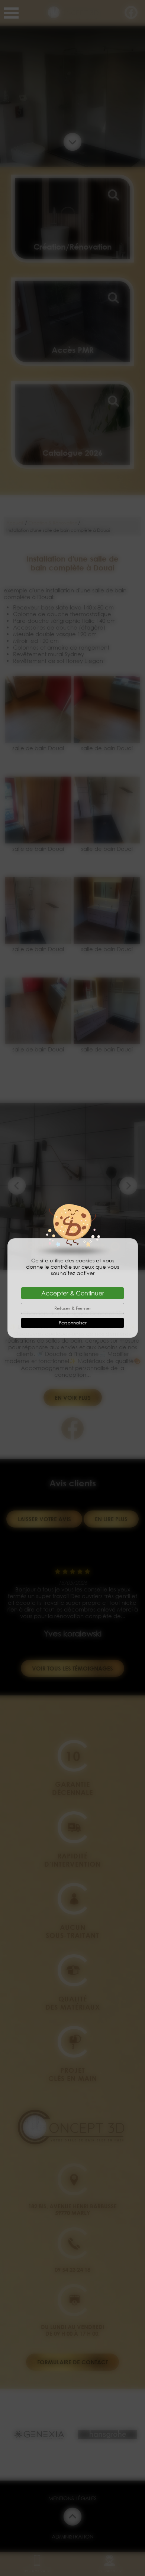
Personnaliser (73, 1323)
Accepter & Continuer (73, 1293)
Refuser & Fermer (73, 1308)
